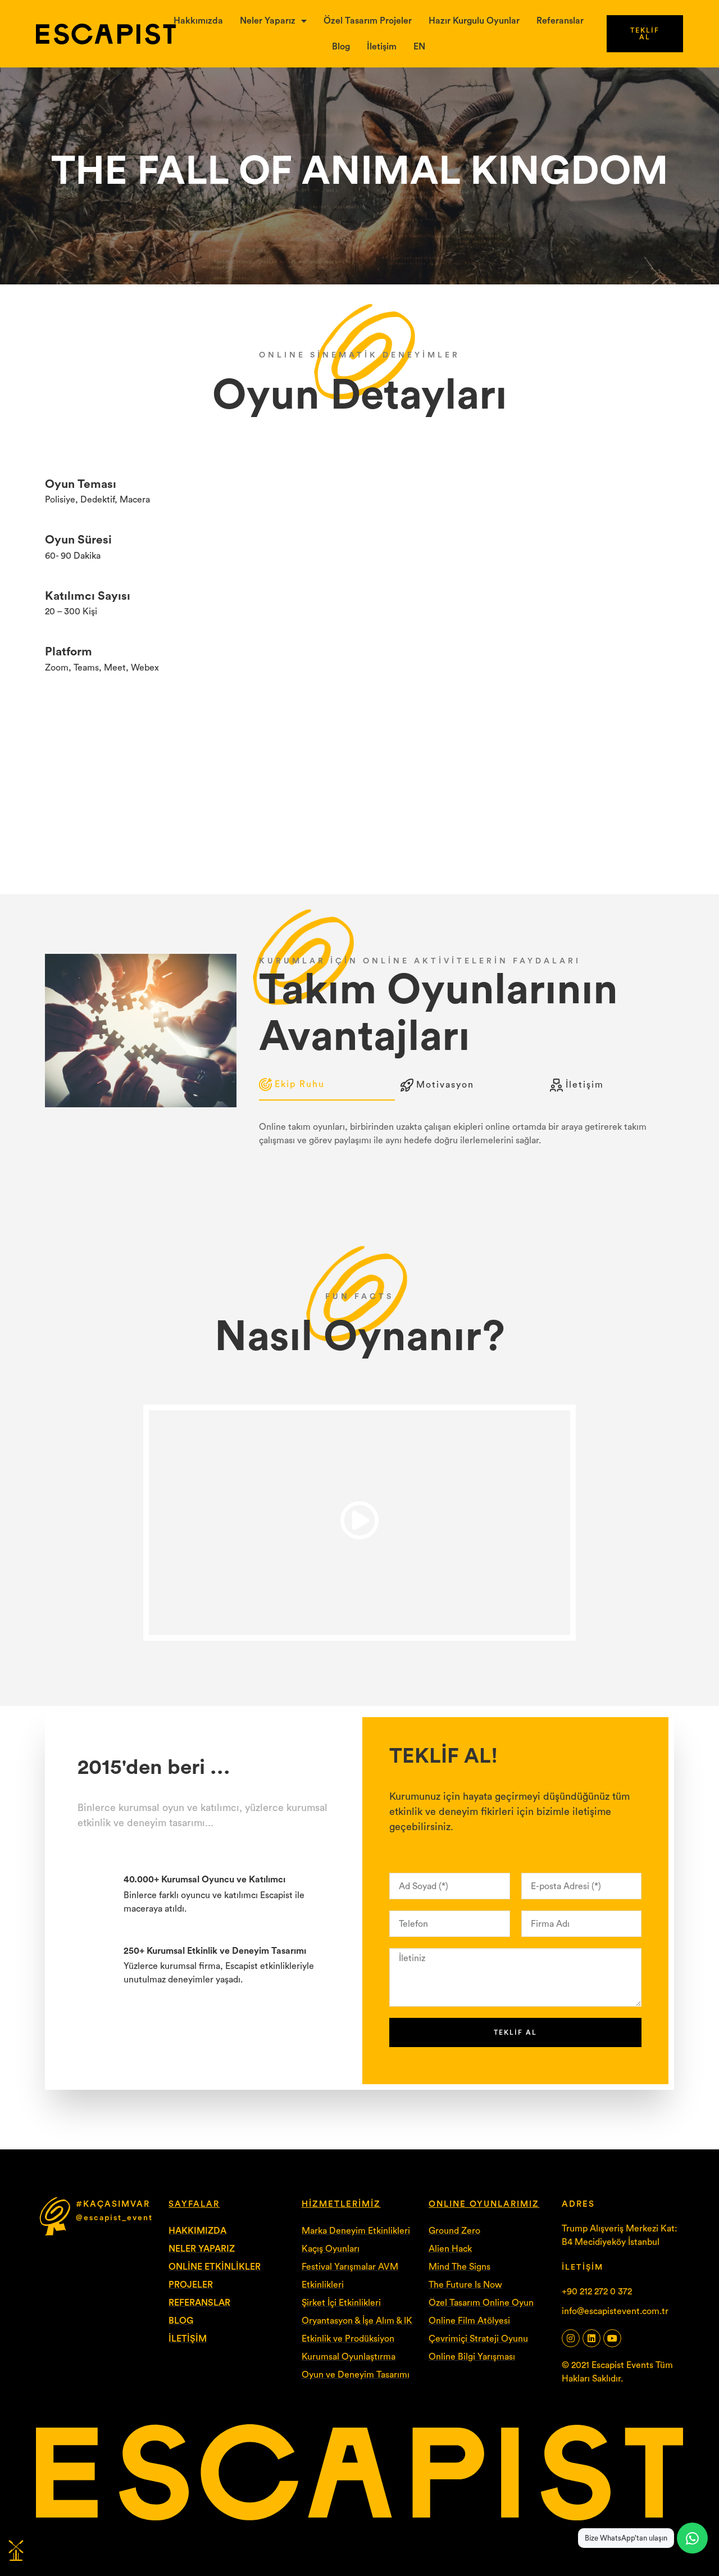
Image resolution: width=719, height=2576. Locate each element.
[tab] (327, 1085)
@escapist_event (114, 2218)
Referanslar (560, 21)
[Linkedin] (591, 2338)
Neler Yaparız (268, 21)
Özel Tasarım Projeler (368, 21)
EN (419, 47)
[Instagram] (571, 2338)
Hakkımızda (198, 21)
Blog (341, 47)
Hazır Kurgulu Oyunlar (474, 21)
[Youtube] (612, 2338)
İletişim (382, 47)
